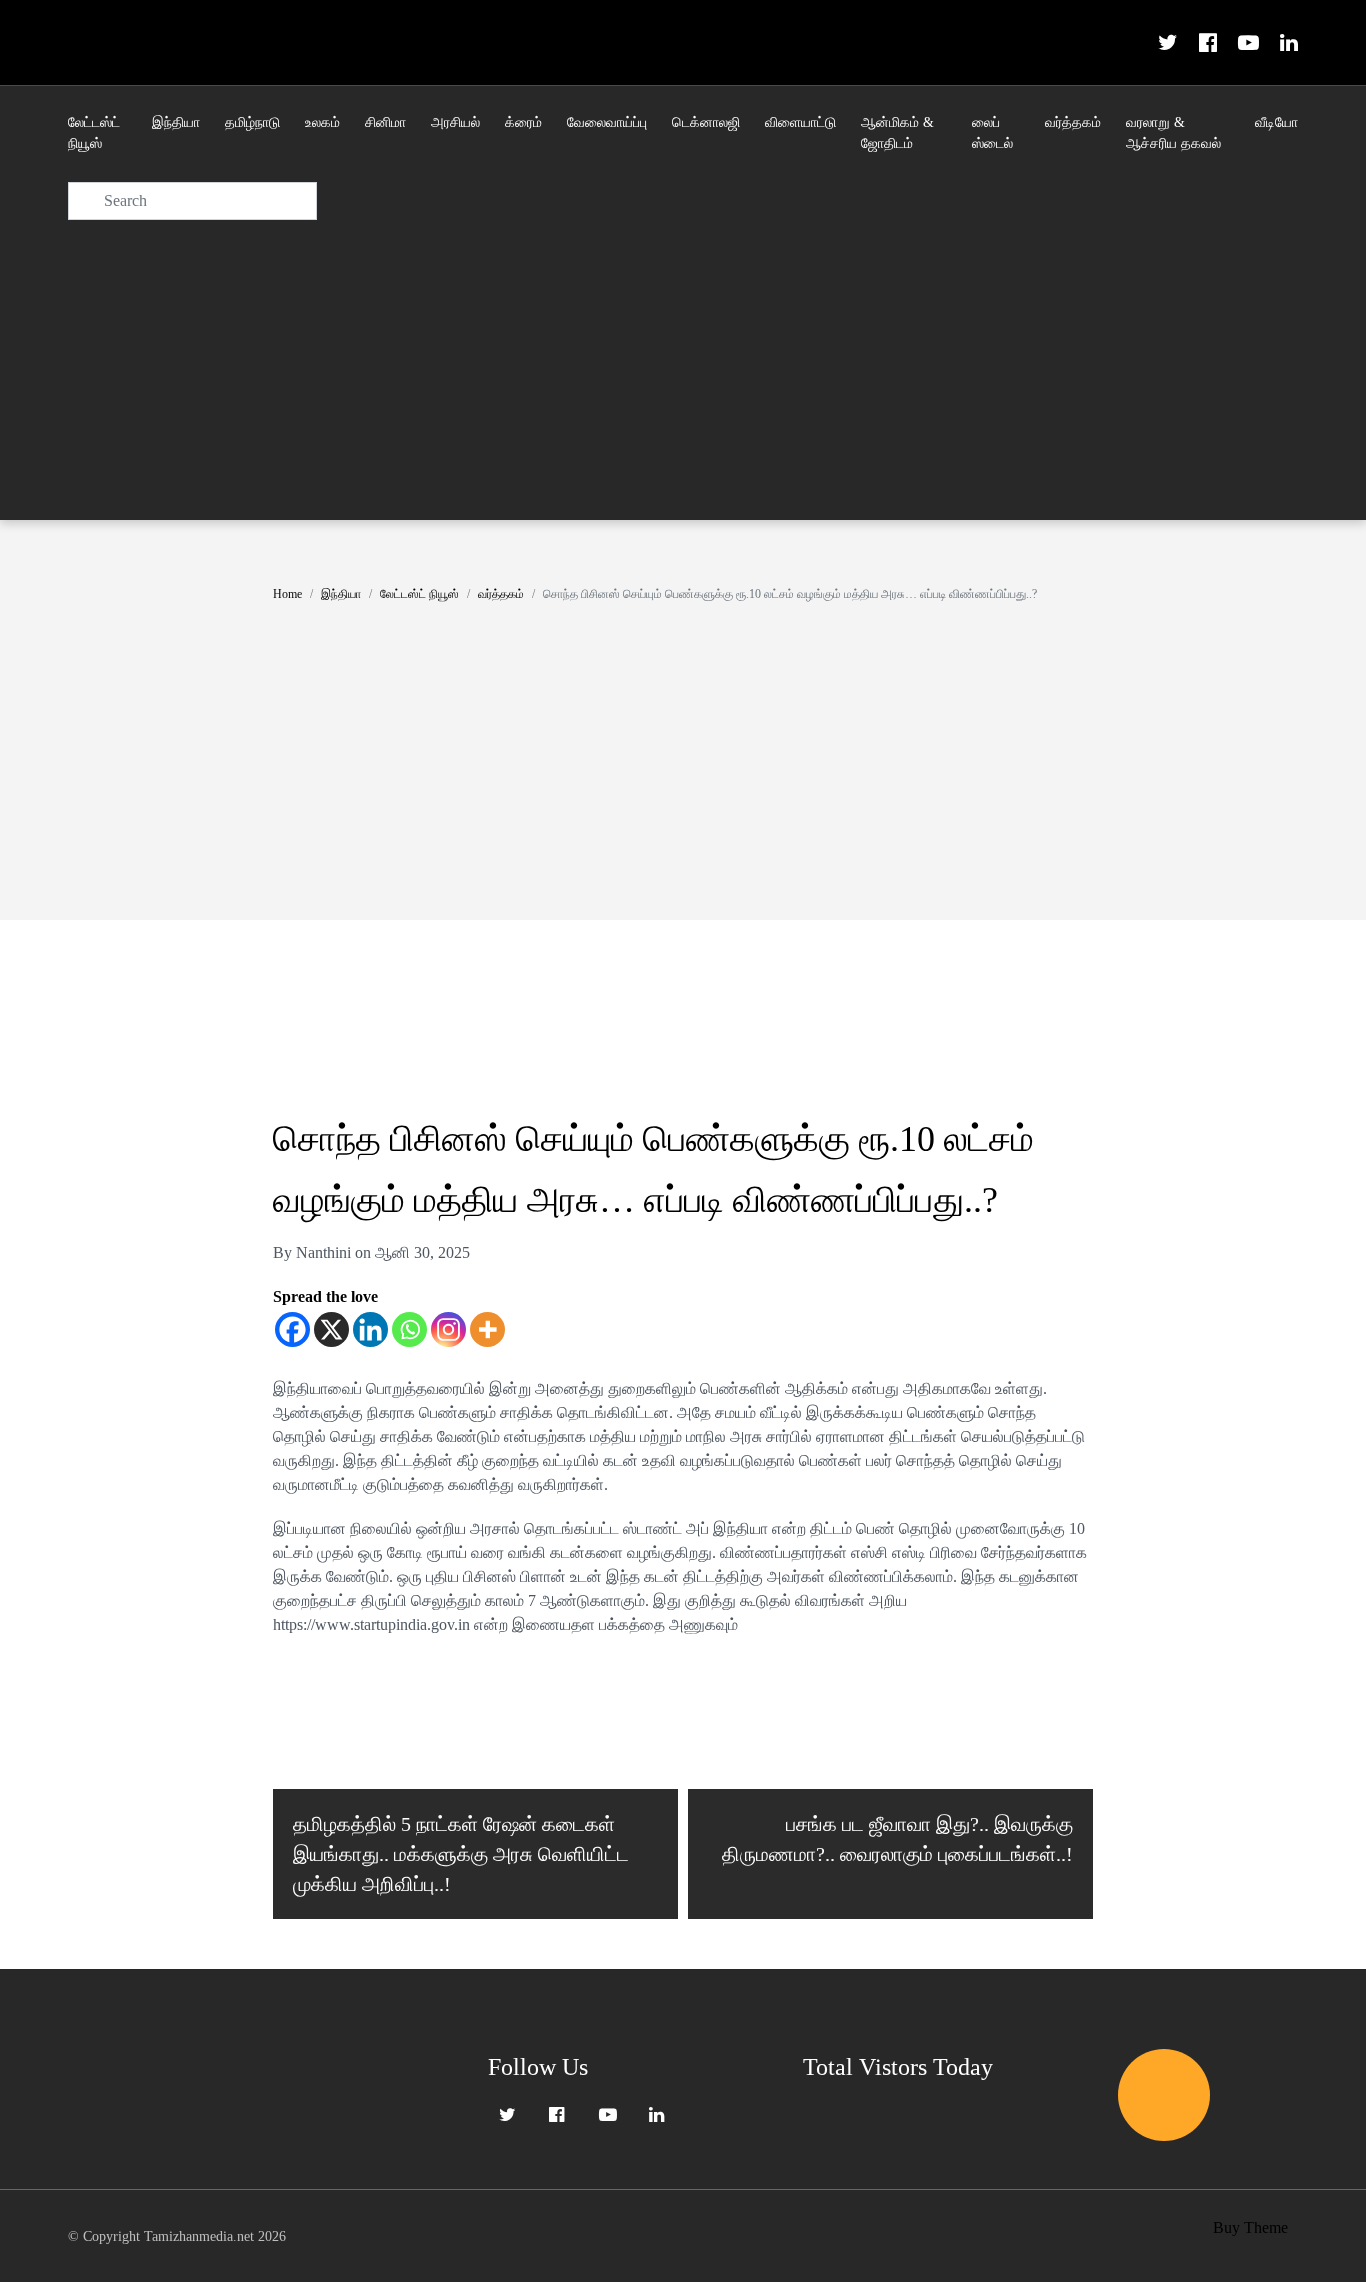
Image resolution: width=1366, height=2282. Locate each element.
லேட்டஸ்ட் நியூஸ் (94, 133)
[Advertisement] (683, 370)
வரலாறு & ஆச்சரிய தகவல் (1173, 133)
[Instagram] (448, 1329)
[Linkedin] (370, 1329)
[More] (487, 1329)
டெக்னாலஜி (706, 122)
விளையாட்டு (800, 122)
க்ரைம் (523, 122)
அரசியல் (455, 122)
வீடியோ (1276, 122)
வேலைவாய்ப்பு (607, 122)
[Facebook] (292, 1329)
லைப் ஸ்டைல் (992, 133)
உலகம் (322, 122)
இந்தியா (176, 122)
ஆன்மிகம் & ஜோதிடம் (897, 133)
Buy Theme (1250, 2227)
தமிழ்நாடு (252, 122)
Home (287, 594)
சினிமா (385, 122)
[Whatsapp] (409, 1329)
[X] (331, 1329)
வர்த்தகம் (1073, 122)
